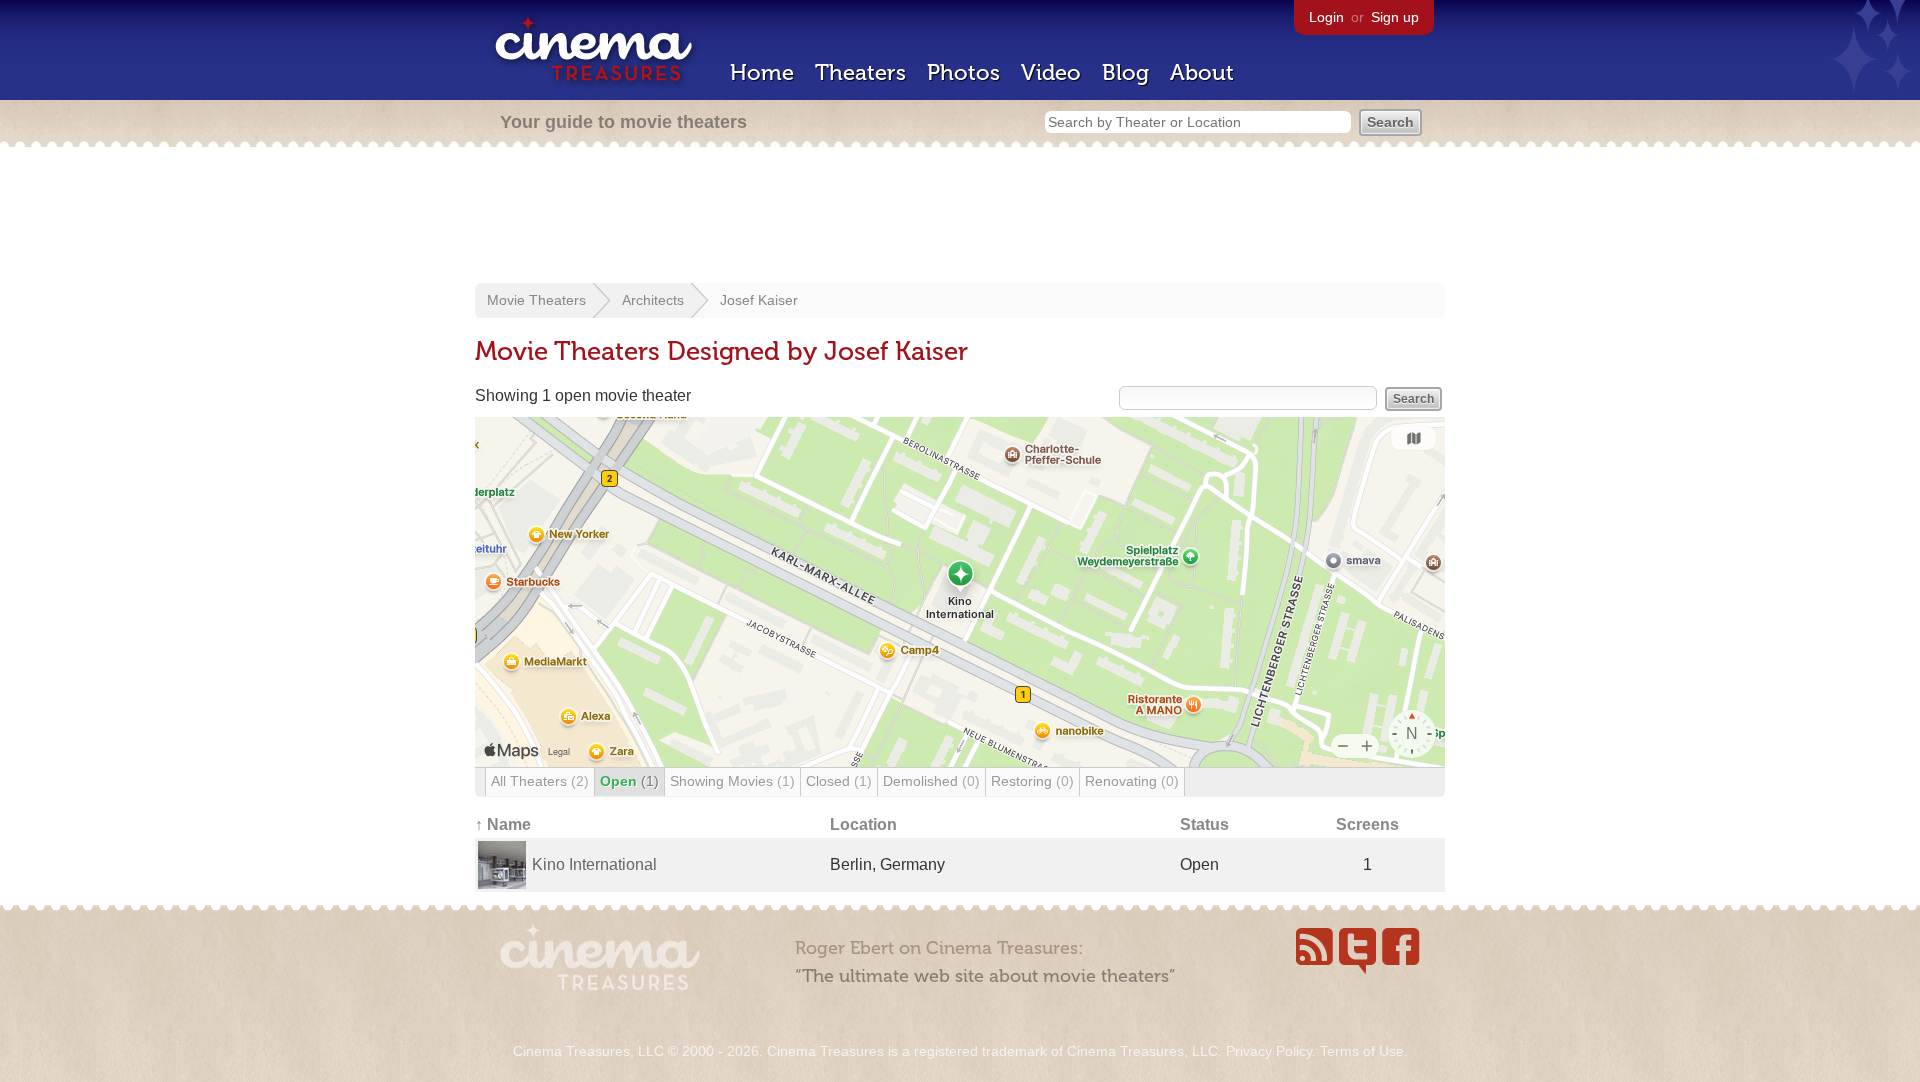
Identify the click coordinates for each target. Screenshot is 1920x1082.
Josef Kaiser (759, 300)
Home (762, 72)
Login (1326, 17)
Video (1051, 72)
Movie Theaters (536, 300)
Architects (653, 300)
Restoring (1032, 781)
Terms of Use (1362, 1051)
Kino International (594, 864)
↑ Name (503, 824)
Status (1204, 824)
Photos (963, 72)
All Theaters (540, 781)
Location (863, 824)
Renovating (1132, 781)
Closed (839, 781)
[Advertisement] (960, 217)
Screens (1367, 824)
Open (629, 781)
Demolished (931, 781)
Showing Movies (732, 781)
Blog (1125, 72)
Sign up (1395, 17)
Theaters (860, 72)
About (1202, 72)
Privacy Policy (1269, 1051)
